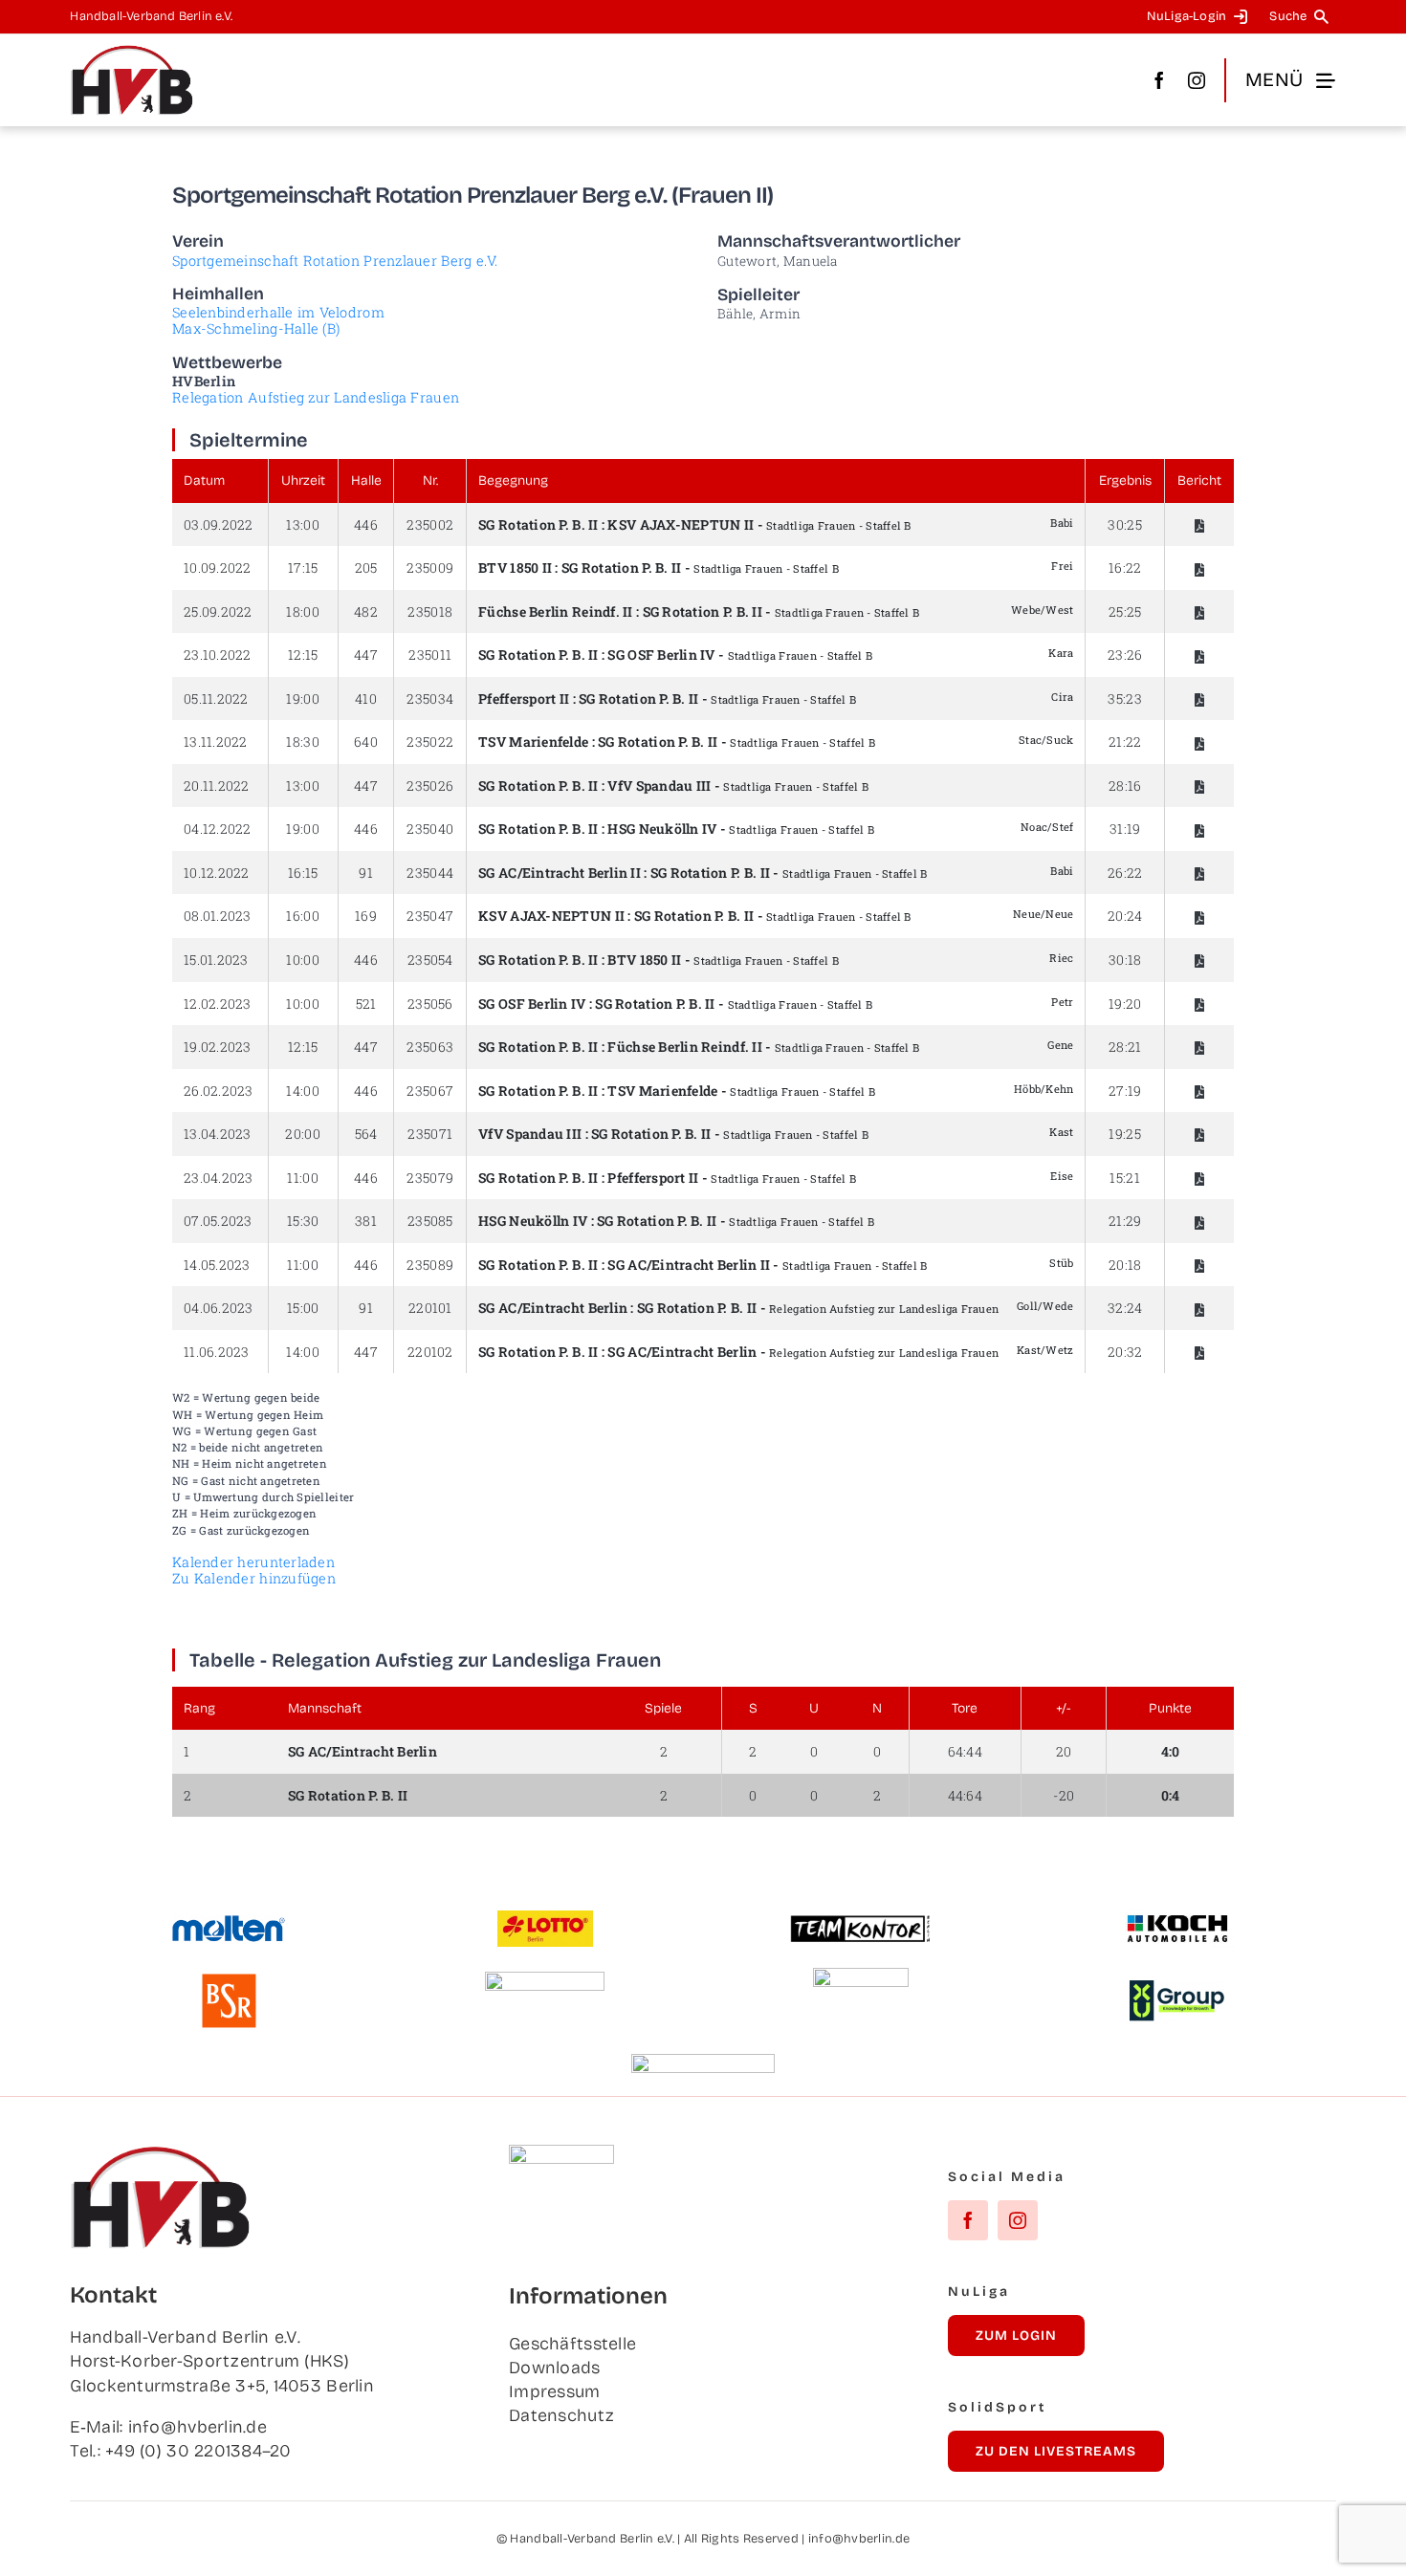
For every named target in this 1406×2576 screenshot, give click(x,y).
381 (366, 1221)
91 (366, 873)
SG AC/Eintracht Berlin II (560, 873)
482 (366, 611)
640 (366, 742)
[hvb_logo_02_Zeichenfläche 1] (132, 53)
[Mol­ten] (229, 1923)
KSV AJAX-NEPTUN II (681, 524)
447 (366, 655)
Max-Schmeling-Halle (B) (256, 328)
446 (366, 524)
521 (366, 1004)
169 (366, 916)
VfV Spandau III (659, 786)
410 (366, 699)
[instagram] (1197, 80)
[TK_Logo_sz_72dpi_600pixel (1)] (861, 1922)
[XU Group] (1177, 1989)
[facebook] (1159, 80)
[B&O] (861, 1976)
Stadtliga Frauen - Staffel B (839, 525)
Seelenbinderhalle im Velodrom (278, 312)
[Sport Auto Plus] (703, 2063)
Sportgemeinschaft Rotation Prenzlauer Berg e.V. (335, 261)
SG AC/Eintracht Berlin (553, 1308)
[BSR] (229, 1981)
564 (366, 1134)
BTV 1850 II (515, 568)
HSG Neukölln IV (662, 829)
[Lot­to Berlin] (545, 1919)
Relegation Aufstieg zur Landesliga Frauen (316, 397)
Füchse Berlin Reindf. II (555, 611)
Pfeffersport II (524, 699)
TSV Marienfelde (533, 742)
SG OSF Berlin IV (661, 655)
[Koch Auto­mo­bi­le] (1177, 1917)
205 (366, 568)
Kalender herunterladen (253, 1562)
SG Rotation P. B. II (538, 524)
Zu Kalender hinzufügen (254, 1578)
